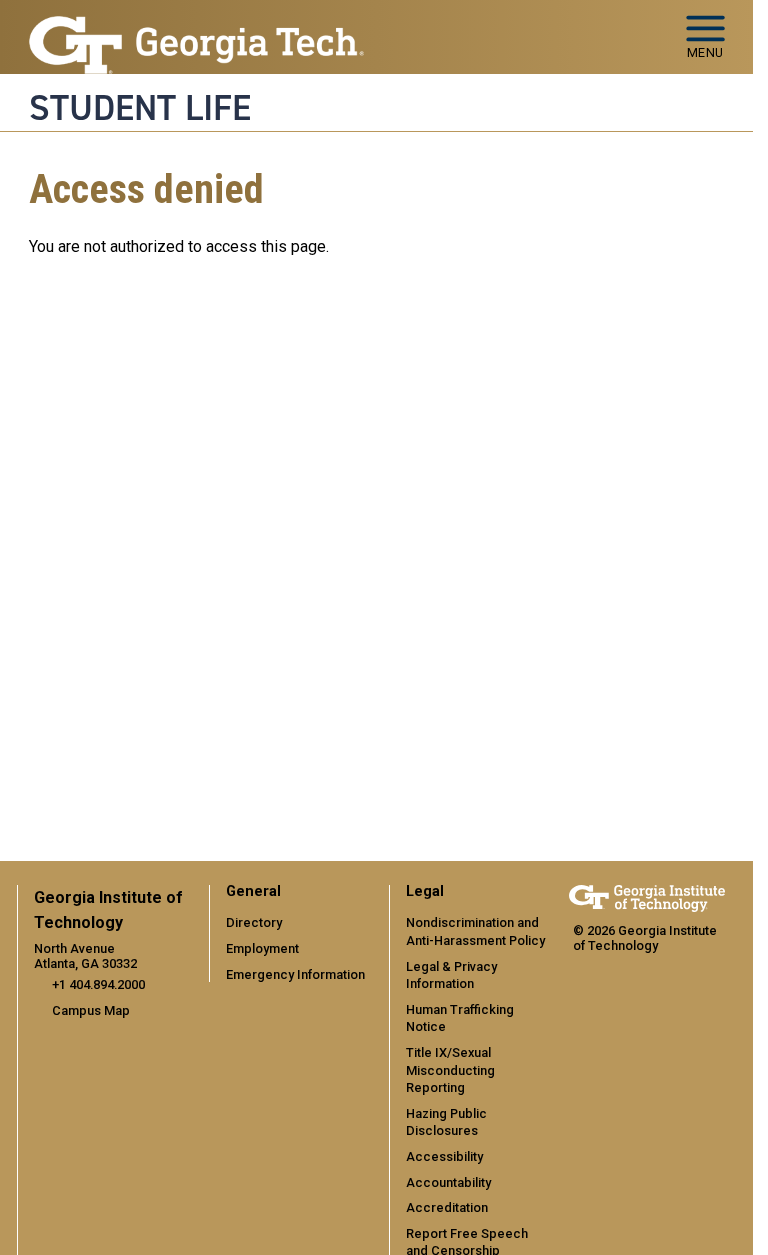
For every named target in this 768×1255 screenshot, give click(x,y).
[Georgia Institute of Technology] (197, 28)
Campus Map (91, 1010)
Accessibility (444, 1156)
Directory (254, 922)
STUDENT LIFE (140, 108)
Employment (262, 948)
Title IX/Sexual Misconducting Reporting (450, 1070)
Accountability (448, 1182)
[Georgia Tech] (647, 898)
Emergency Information (295, 974)
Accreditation (447, 1207)
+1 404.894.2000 (98, 984)
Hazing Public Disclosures (446, 1122)
